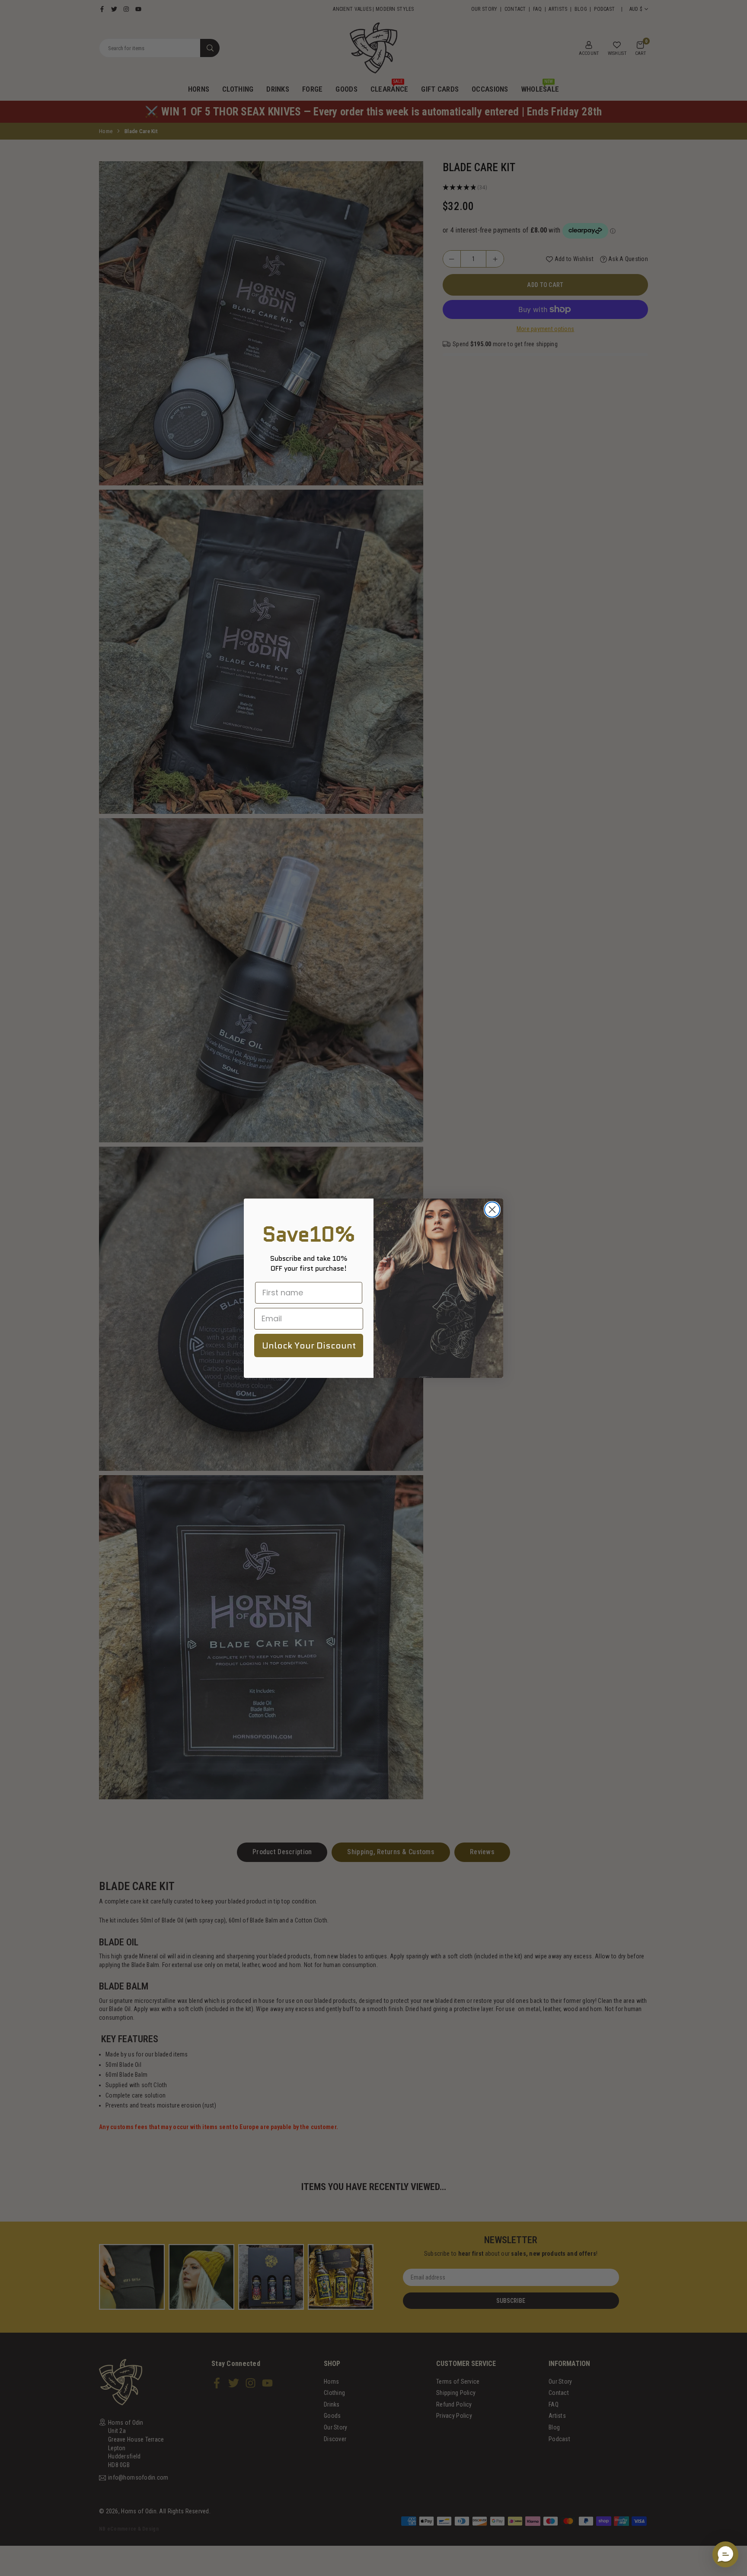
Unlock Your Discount (309, 1345)
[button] (725, 2554)
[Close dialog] (492, 1210)
